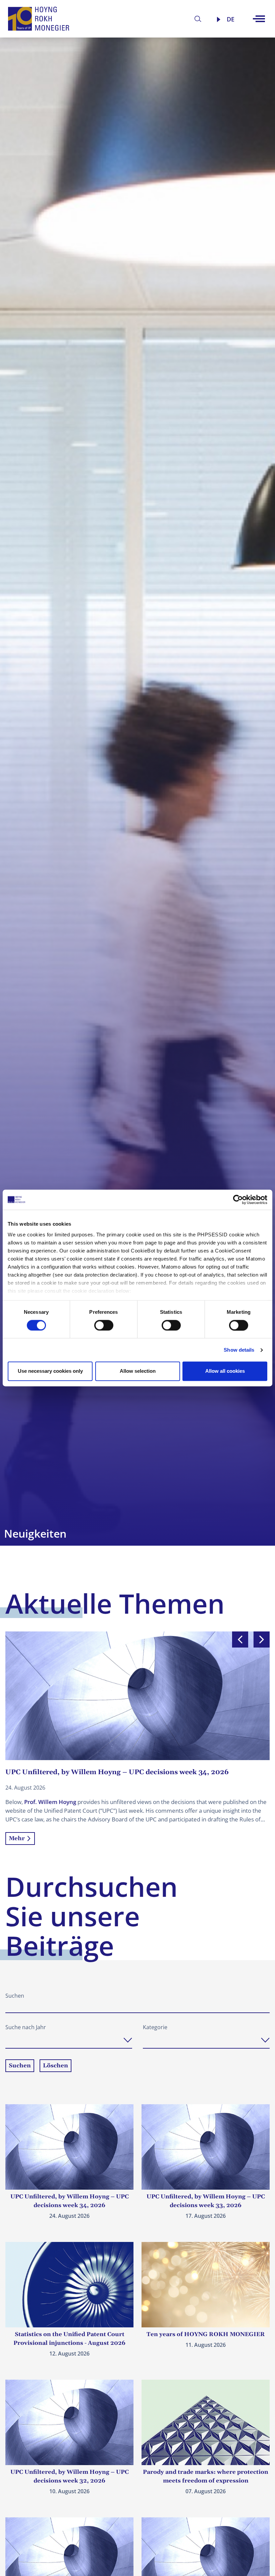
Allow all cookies (225, 1371)
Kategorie (155, 2027)
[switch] (104, 1325)
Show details (239, 1350)
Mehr (17, 1839)
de (231, 19)
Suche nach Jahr (26, 2027)
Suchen (15, 1996)
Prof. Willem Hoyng (50, 1802)
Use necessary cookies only (50, 1371)
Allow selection (138, 1371)
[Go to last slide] (240, 1639)
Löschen (56, 2066)
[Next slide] (262, 1639)
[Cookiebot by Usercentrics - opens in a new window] (238, 1200)
